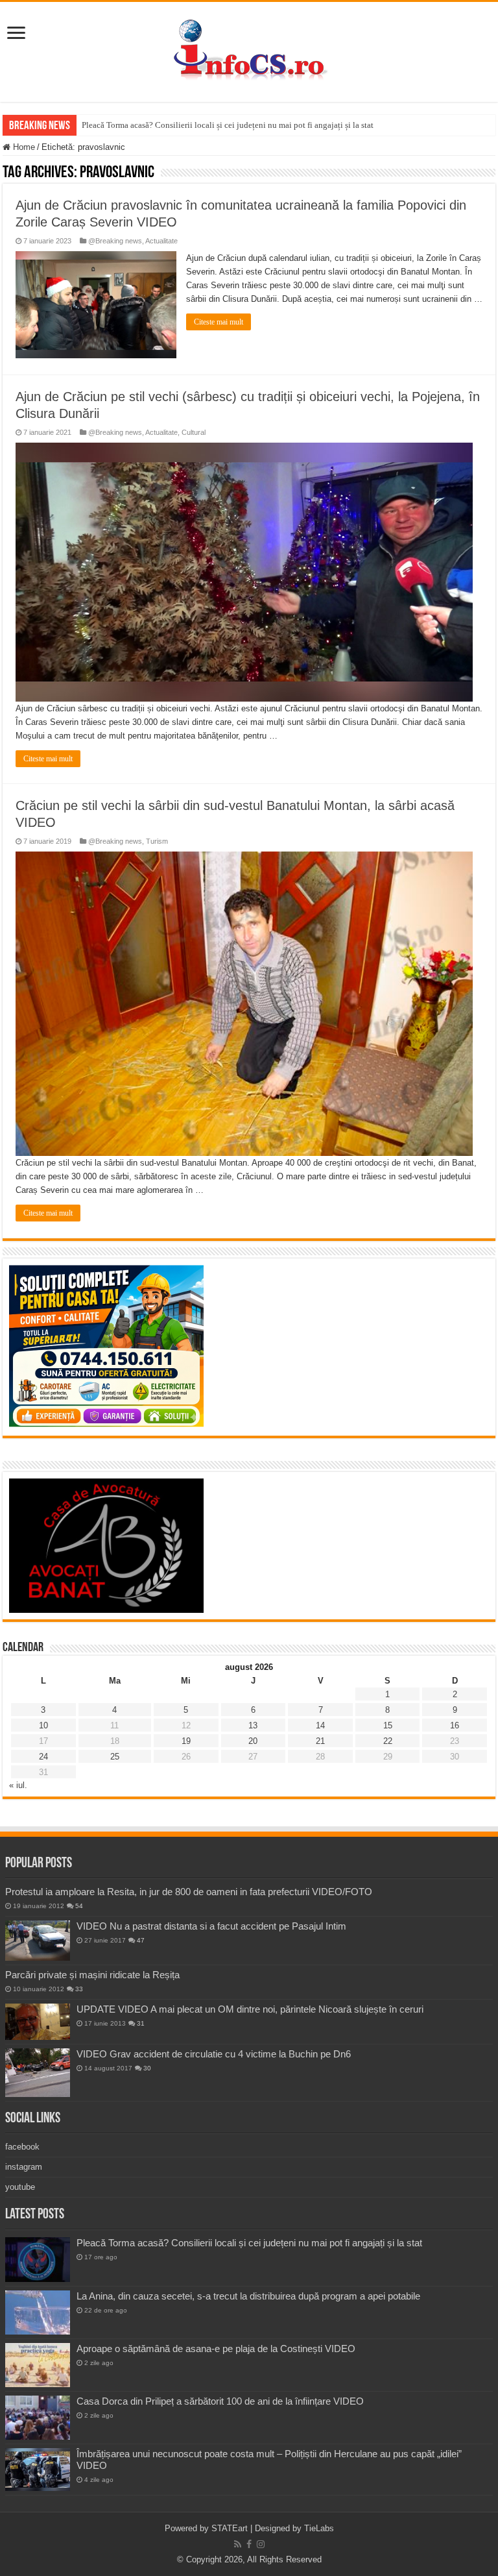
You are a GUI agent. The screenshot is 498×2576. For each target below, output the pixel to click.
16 (455, 1725)
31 (141, 2023)
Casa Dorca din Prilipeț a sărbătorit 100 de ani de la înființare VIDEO (220, 2401)
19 (186, 1741)
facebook (22, 2147)
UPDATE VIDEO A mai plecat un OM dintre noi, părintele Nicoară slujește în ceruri (250, 2009)
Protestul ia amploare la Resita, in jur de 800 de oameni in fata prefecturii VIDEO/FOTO (189, 1892)
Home (23, 147)
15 (388, 1725)
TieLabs (319, 2528)
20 (253, 1741)
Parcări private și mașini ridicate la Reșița (92, 1975)
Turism (157, 841)
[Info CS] (249, 49)
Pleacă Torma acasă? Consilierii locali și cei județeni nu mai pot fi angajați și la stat (228, 125)
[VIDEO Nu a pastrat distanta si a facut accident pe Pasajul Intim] (38, 1941)
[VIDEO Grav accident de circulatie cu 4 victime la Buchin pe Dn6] (38, 2073)
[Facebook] (249, 2544)
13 (253, 1725)
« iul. (18, 1785)
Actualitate (161, 241)
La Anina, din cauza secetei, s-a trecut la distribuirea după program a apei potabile (248, 2296)
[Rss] (238, 2544)
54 (79, 1906)
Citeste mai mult (219, 322)
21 (320, 1741)
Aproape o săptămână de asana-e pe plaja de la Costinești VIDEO (216, 2349)
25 (115, 1757)
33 (79, 1989)
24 (43, 1757)
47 (141, 1940)
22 (388, 1741)
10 (43, 1725)
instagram (24, 2167)
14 (320, 1725)
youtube (20, 2187)
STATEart (230, 2528)
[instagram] (261, 2544)
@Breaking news (115, 241)
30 (147, 2068)
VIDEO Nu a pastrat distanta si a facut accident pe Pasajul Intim (211, 1926)
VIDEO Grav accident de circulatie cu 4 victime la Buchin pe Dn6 (214, 2054)
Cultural (194, 432)
